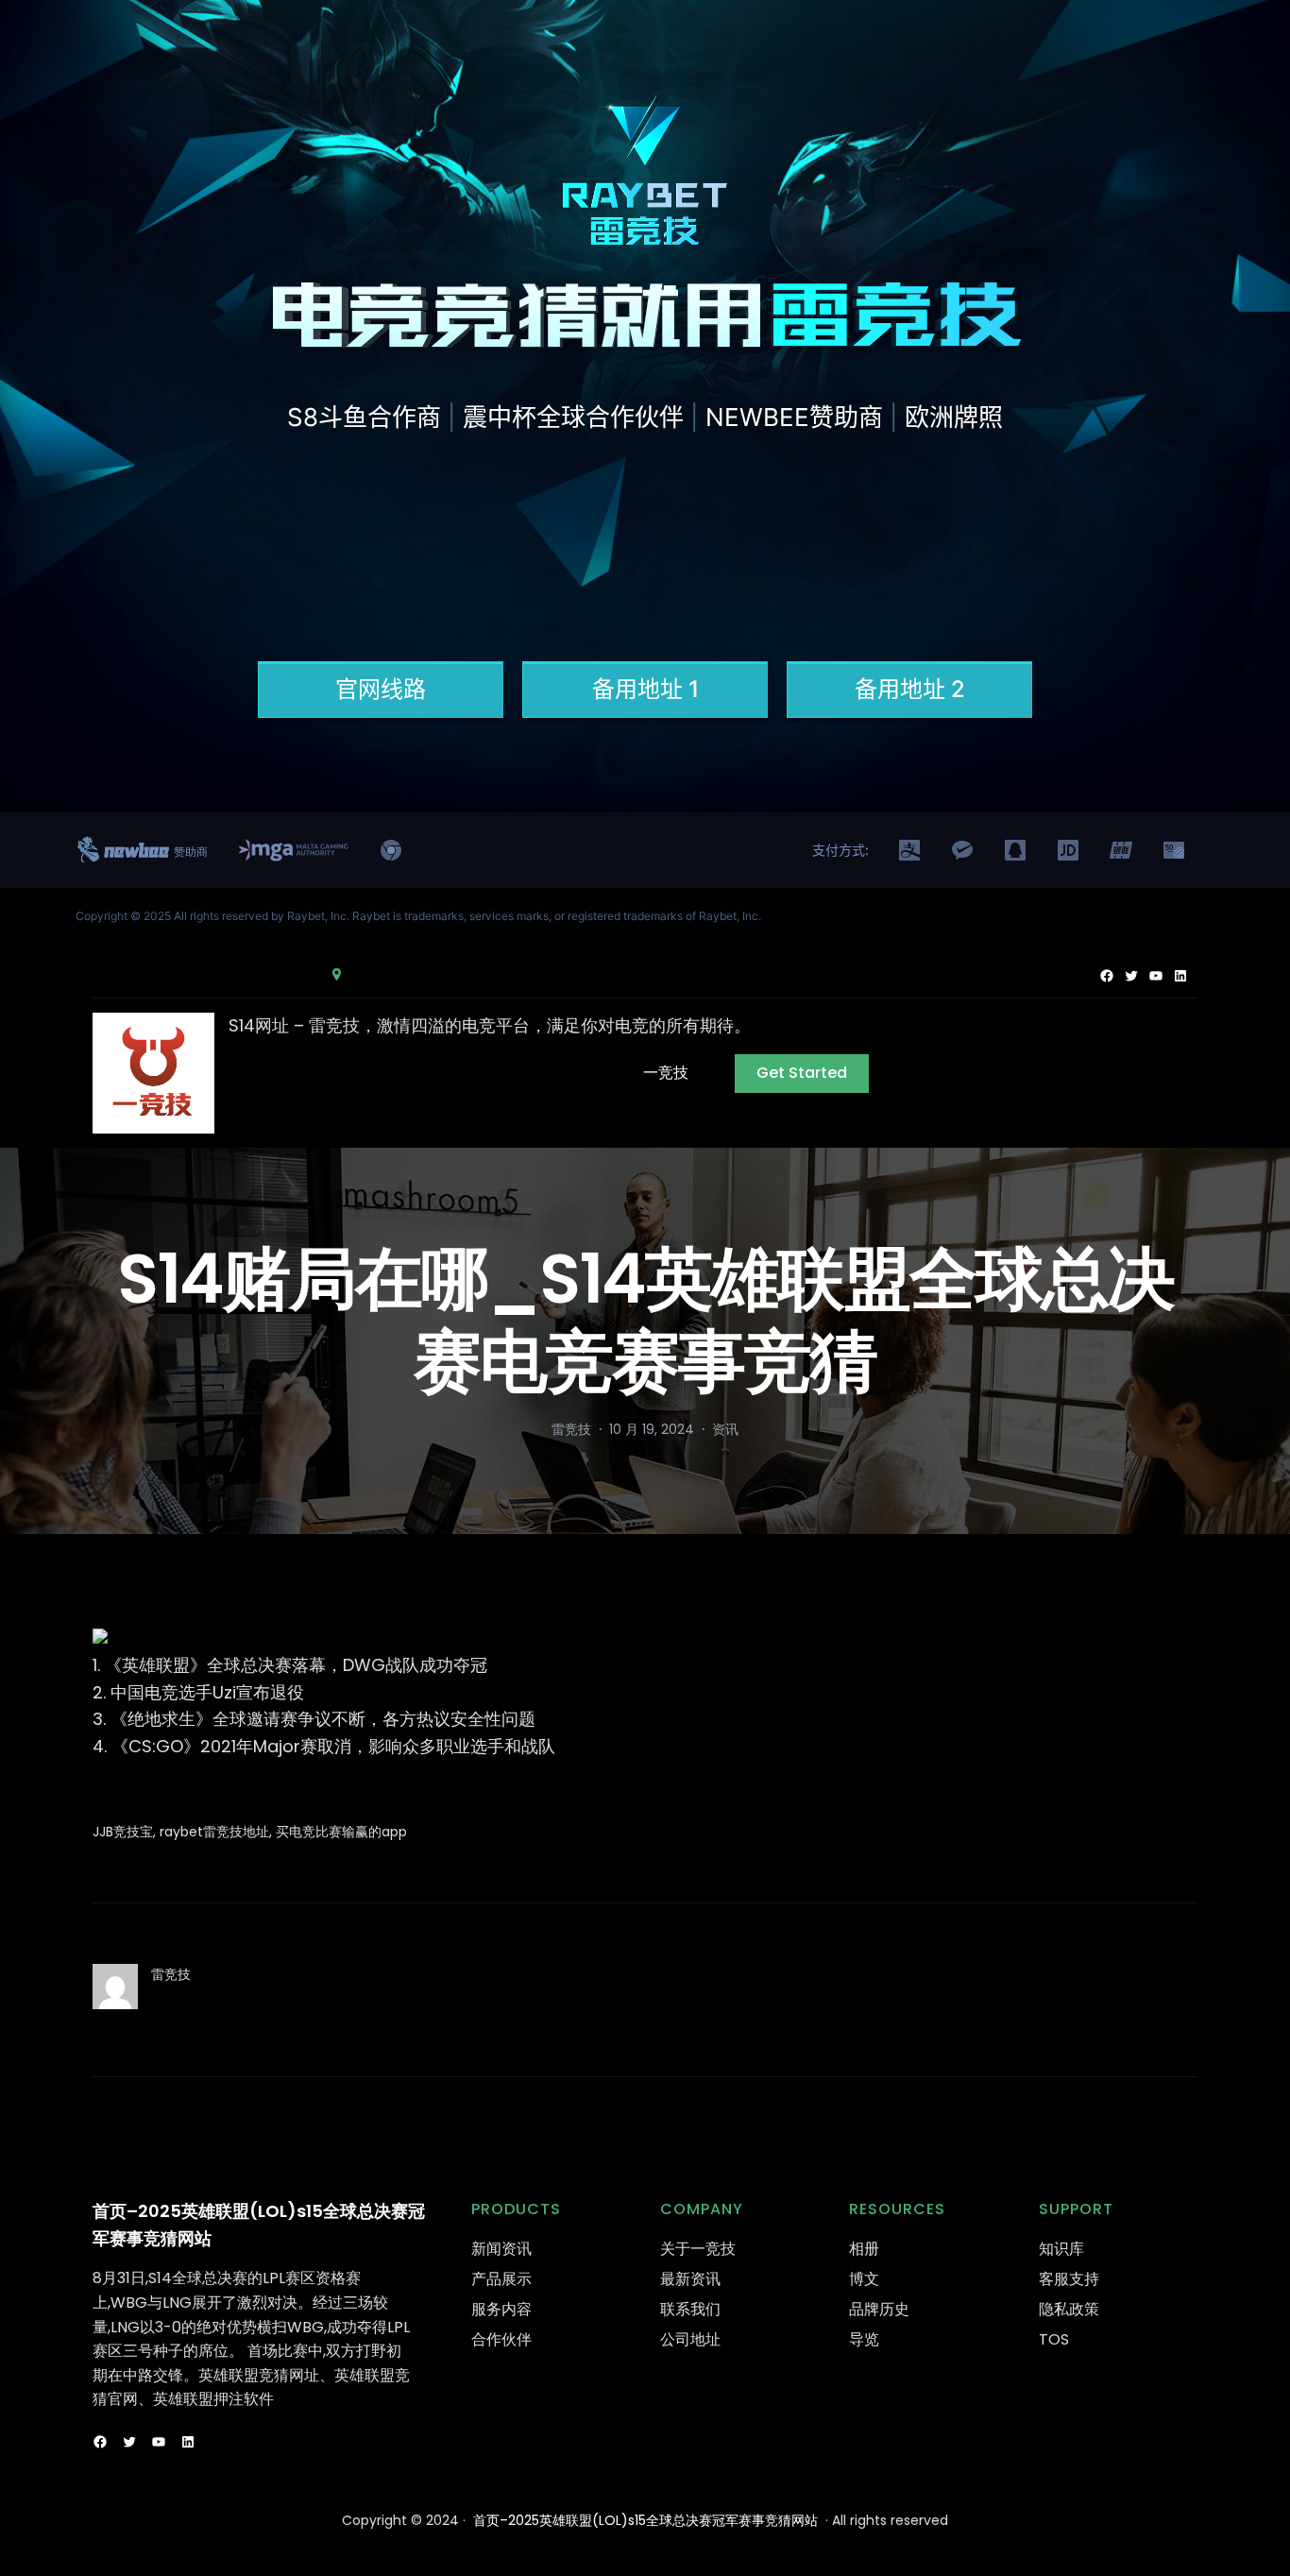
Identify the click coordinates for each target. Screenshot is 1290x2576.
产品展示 (501, 2279)
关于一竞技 (698, 2249)
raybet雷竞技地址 (214, 1832)
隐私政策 (1069, 2309)
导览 (864, 2339)
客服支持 (1069, 2279)
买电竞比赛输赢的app (341, 1832)
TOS (1054, 2339)
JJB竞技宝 (123, 1832)
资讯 (725, 1429)
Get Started (802, 1073)
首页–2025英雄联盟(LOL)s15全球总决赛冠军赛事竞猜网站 (645, 2520)
